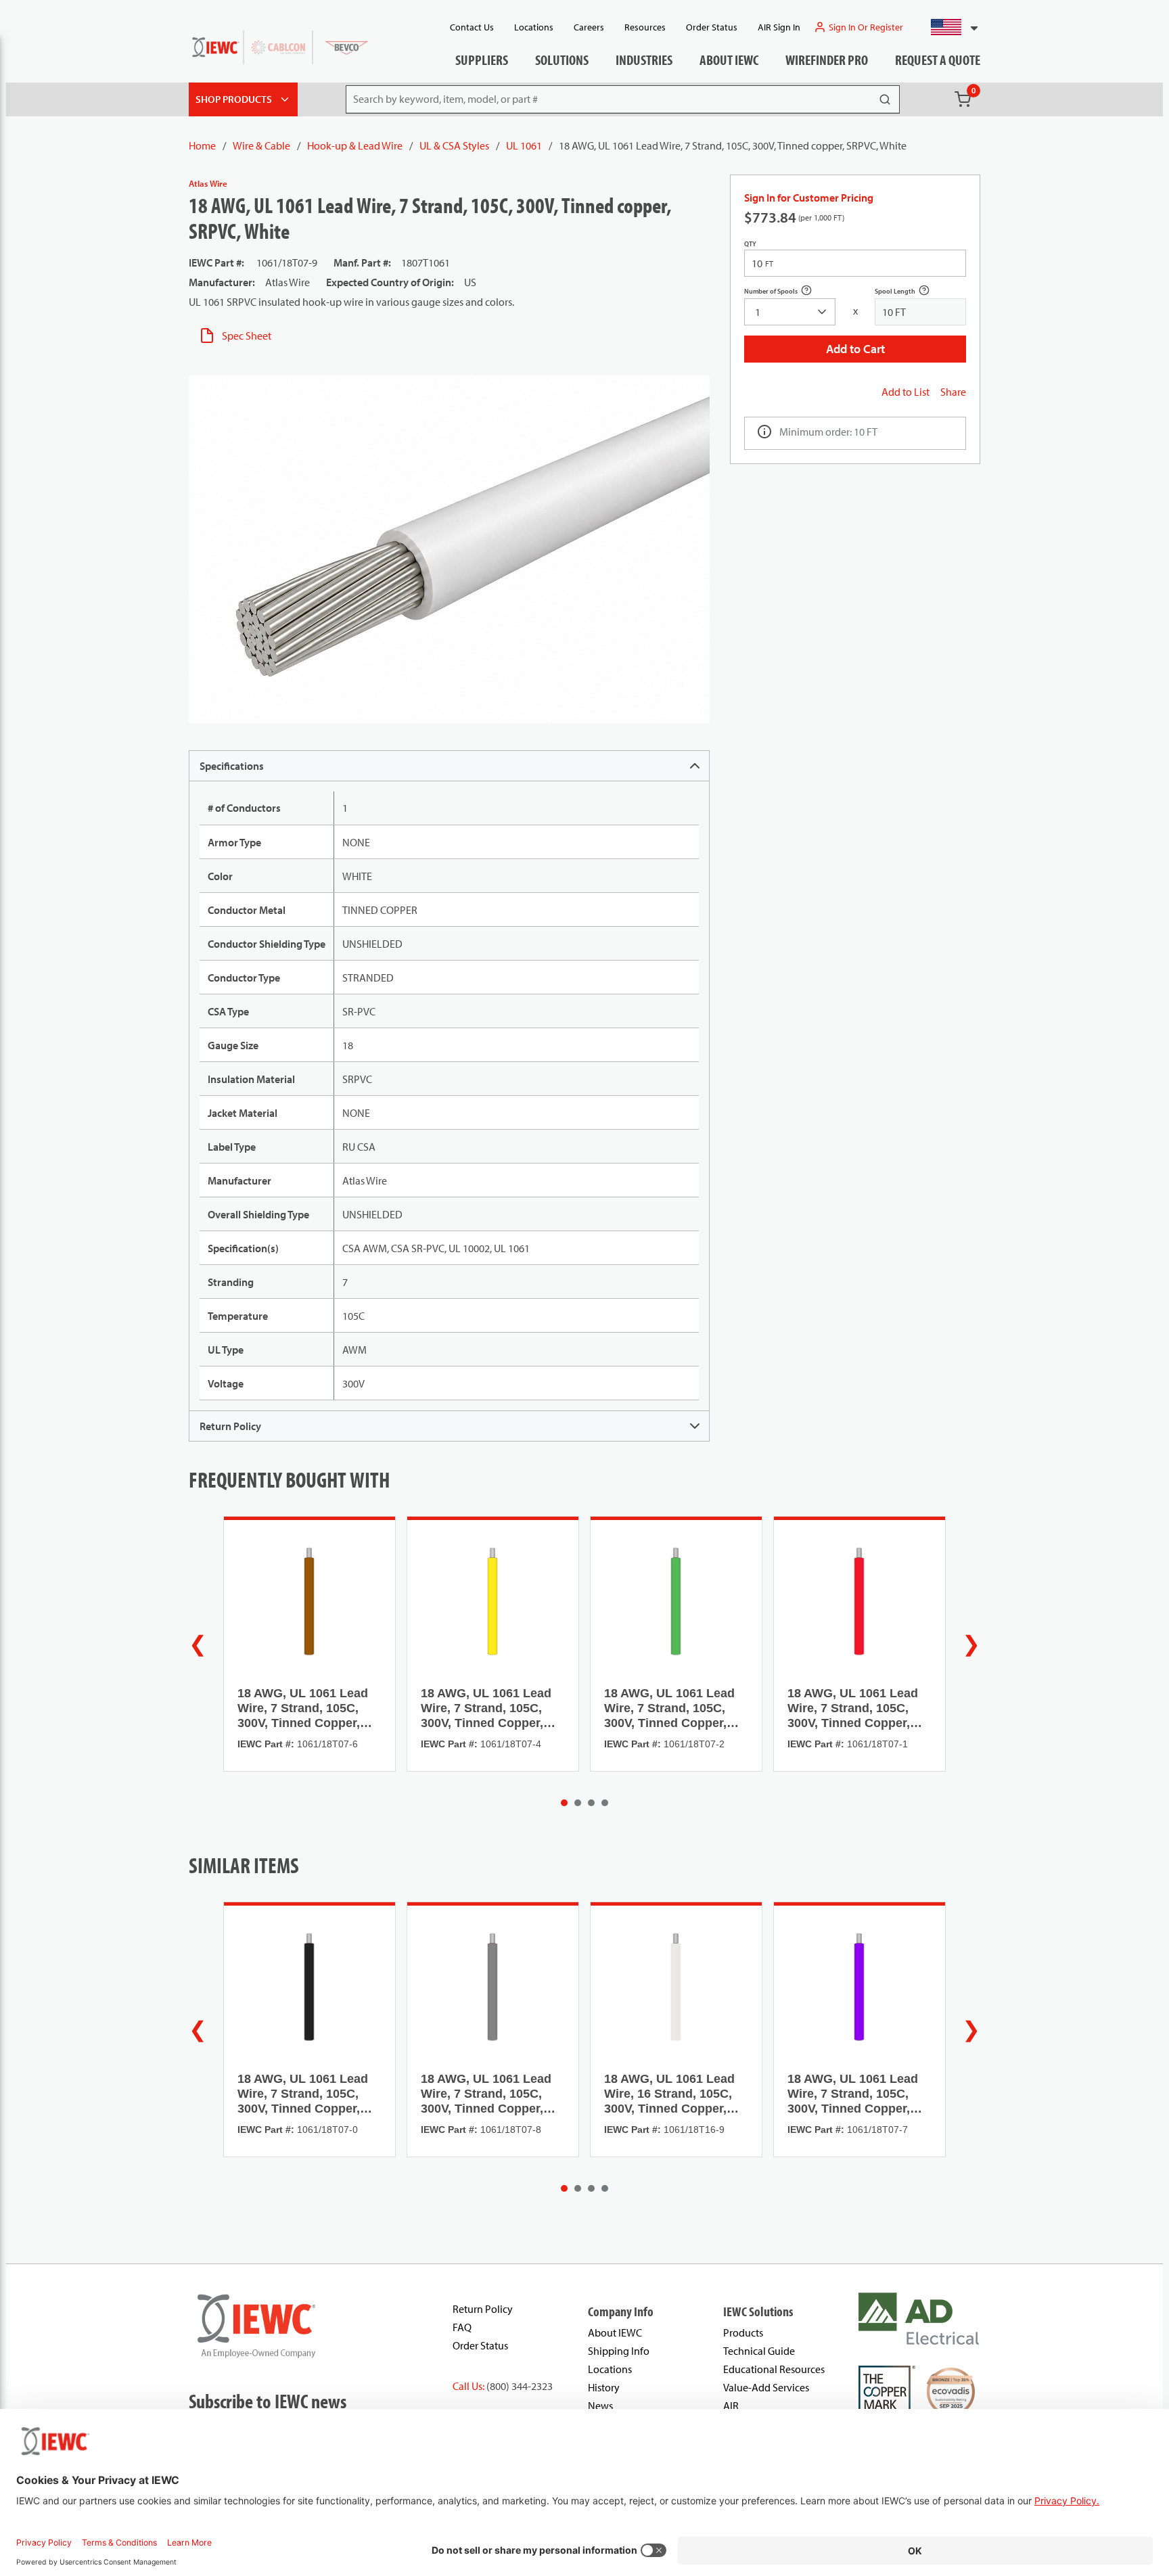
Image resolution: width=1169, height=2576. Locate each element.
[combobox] (949, 27)
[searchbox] (790, 312)
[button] (949, 27)
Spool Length (910, 293)
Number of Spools (785, 293)
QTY (750, 244)
